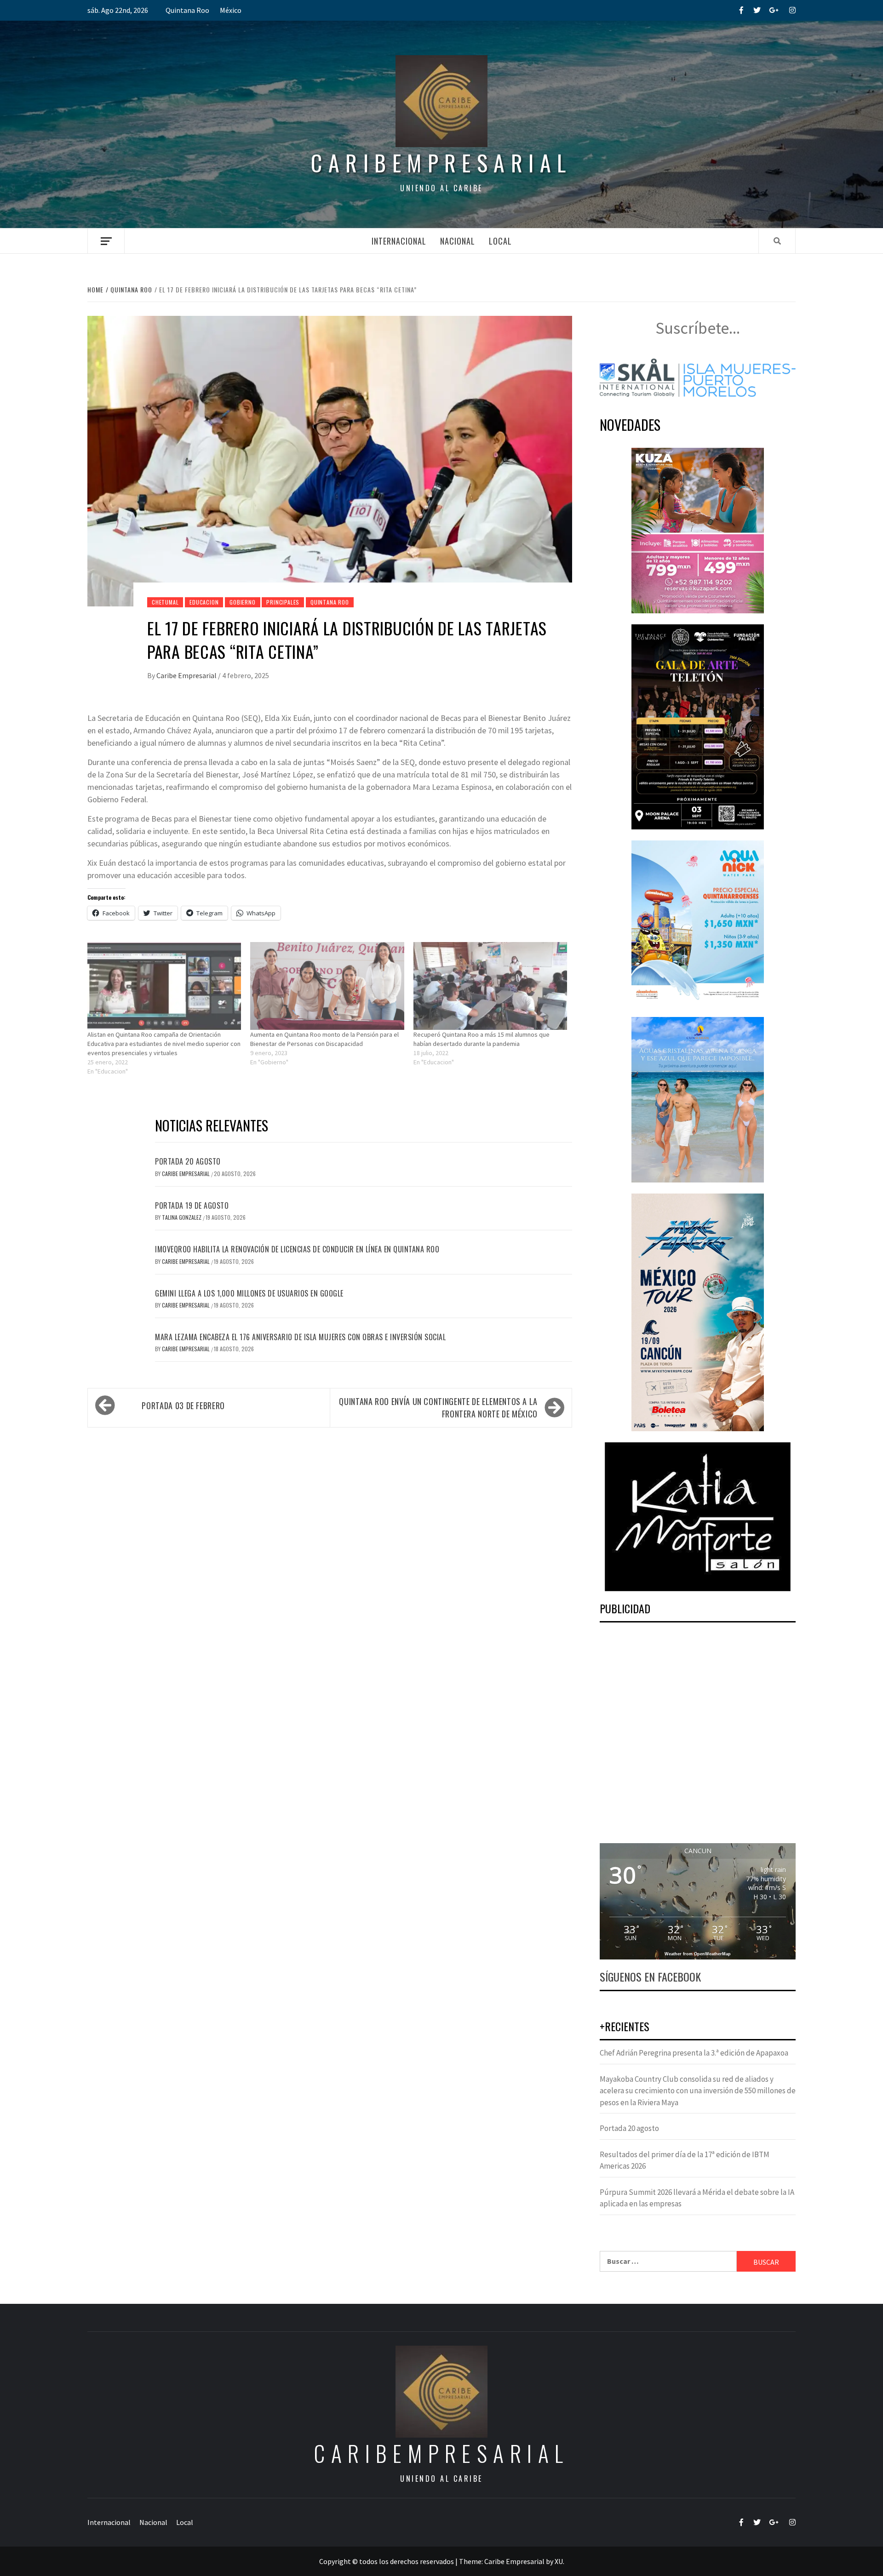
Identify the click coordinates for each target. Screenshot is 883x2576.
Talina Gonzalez (182, 1217)
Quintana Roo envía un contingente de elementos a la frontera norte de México (438, 1408)
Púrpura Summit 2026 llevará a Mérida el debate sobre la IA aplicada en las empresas (697, 2198)
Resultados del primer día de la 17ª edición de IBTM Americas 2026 (685, 2160)
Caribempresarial (441, 163)
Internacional (399, 241)
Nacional (458, 241)
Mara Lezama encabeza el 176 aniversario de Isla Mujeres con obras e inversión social (300, 1337)
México (231, 10)
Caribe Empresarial (187, 675)
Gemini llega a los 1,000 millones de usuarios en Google (249, 1293)
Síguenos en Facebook (650, 1976)
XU (559, 2561)
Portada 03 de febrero (183, 1405)
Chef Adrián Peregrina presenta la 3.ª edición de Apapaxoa (694, 2053)
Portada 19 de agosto (192, 1205)
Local (500, 241)
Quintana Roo (187, 10)
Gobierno (242, 602)
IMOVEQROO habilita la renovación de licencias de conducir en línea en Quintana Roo (297, 1249)
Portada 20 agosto (188, 1161)
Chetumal (165, 602)
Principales (283, 602)
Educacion (204, 602)
